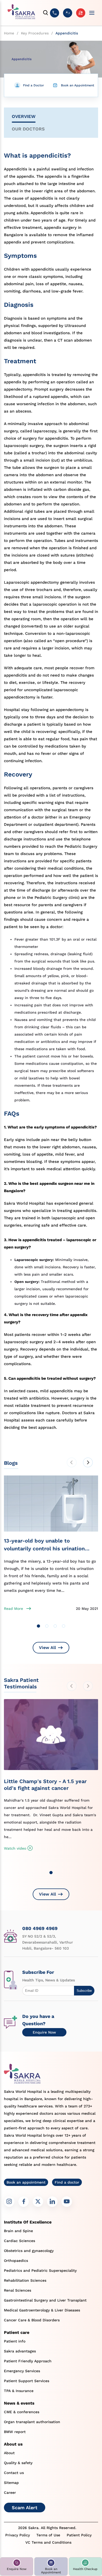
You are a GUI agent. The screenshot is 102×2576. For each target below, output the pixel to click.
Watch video (15, 1848)
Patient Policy (79, 2535)
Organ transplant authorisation (32, 2422)
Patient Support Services (27, 2381)
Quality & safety (18, 2463)
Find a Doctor (33, 85)
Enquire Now (44, 2032)
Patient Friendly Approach (28, 2361)
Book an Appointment (78, 85)
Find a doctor (67, 2182)
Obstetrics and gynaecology (29, 2251)
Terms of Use (48, 2535)
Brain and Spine (18, 2231)
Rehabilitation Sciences (25, 2280)
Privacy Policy (18, 2535)
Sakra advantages (20, 2351)
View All (47, 1648)
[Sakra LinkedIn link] (52, 2202)
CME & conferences (22, 2412)
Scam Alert (25, 2508)
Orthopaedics (16, 2261)
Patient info (15, 2341)
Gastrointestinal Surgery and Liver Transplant (45, 2300)
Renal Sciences (18, 2290)
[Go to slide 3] (55, 1626)
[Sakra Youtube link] (67, 2202)
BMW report (15, 2432)
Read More (13, 1609)
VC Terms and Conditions (48, 2542)
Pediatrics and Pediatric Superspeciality (40, 2270)
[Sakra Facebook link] (24, 2202)
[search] (46, 13)
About (9, 2453)
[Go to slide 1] (38, 1626)
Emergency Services (22, 2371)
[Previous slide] (72, 1462)
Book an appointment (26, 2182)
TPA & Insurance (19, 2391)
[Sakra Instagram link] (9, 2202)
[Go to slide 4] (64, 1626)
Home (9, 33)
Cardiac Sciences (19, 2241)
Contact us (14, 2473)
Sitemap (11, 2483)
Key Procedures (35, 33)
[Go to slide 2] (47, 1626)
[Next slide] (88, 1462)
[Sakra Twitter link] (38, 2202)
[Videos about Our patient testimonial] (51, 1738)
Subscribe (84, 1991)
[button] (17, 2566)
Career (10, 2493)
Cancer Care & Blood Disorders (32, 2320)
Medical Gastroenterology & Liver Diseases (42, 2310)
